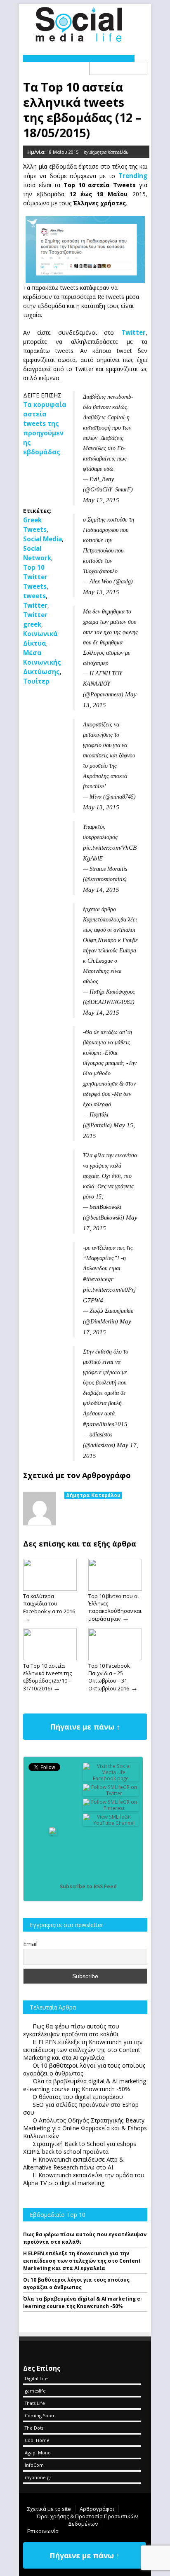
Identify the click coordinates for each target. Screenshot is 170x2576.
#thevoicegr (98, 1279)
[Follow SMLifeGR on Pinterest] (111, 1808)
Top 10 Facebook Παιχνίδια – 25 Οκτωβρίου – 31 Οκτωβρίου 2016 (109, 1677)
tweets (34, 596)
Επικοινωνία (43, 2531)
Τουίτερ (36, 681)
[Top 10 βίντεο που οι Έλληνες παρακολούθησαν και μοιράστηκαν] (115, 1589)
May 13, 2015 (101, 592)
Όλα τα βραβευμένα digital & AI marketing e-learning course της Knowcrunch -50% (83, 2302)
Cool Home (37, 2440)
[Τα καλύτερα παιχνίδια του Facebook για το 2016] (50, 1589)
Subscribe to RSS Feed (88, 1886)
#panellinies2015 (105, 1424)
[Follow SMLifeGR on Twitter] (111, 1793)
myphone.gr (38, 2477)
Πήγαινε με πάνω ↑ (85, 1727)
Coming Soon (39, 2415)
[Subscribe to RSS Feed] (53, 1886)
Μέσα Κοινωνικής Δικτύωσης (42, 662)
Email (30, 1944)
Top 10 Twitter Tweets (35, 577)
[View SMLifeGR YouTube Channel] (111, 1823)
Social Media (42, 539)
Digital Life (36, 2378)
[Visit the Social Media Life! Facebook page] (111, 1778)
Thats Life (35, 2403)
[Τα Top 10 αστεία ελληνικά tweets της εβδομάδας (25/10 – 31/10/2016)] (50, 1658)
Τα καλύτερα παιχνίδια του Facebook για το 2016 (49, 1604)
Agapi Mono (38, 2453)
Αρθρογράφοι (97, 2509)
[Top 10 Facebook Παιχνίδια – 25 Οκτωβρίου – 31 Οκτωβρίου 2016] (115, 1658)
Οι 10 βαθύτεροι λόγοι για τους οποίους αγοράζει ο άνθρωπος (76, 2283)
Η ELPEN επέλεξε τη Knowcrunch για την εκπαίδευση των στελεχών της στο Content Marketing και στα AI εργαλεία (82, 2261)
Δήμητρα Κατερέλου (93, 1495)
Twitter (133, 332)
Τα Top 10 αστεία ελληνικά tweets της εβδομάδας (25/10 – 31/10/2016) (47, 1677)
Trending (133, 176)
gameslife (35, 2391)
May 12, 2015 (101, 500)
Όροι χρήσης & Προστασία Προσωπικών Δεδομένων (87, 2520)
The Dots (34, 2428)
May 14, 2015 (101, 890)
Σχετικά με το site (49, 2509)
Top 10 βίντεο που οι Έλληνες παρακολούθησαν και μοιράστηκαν (115, 1608)
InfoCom (34, 2465)
